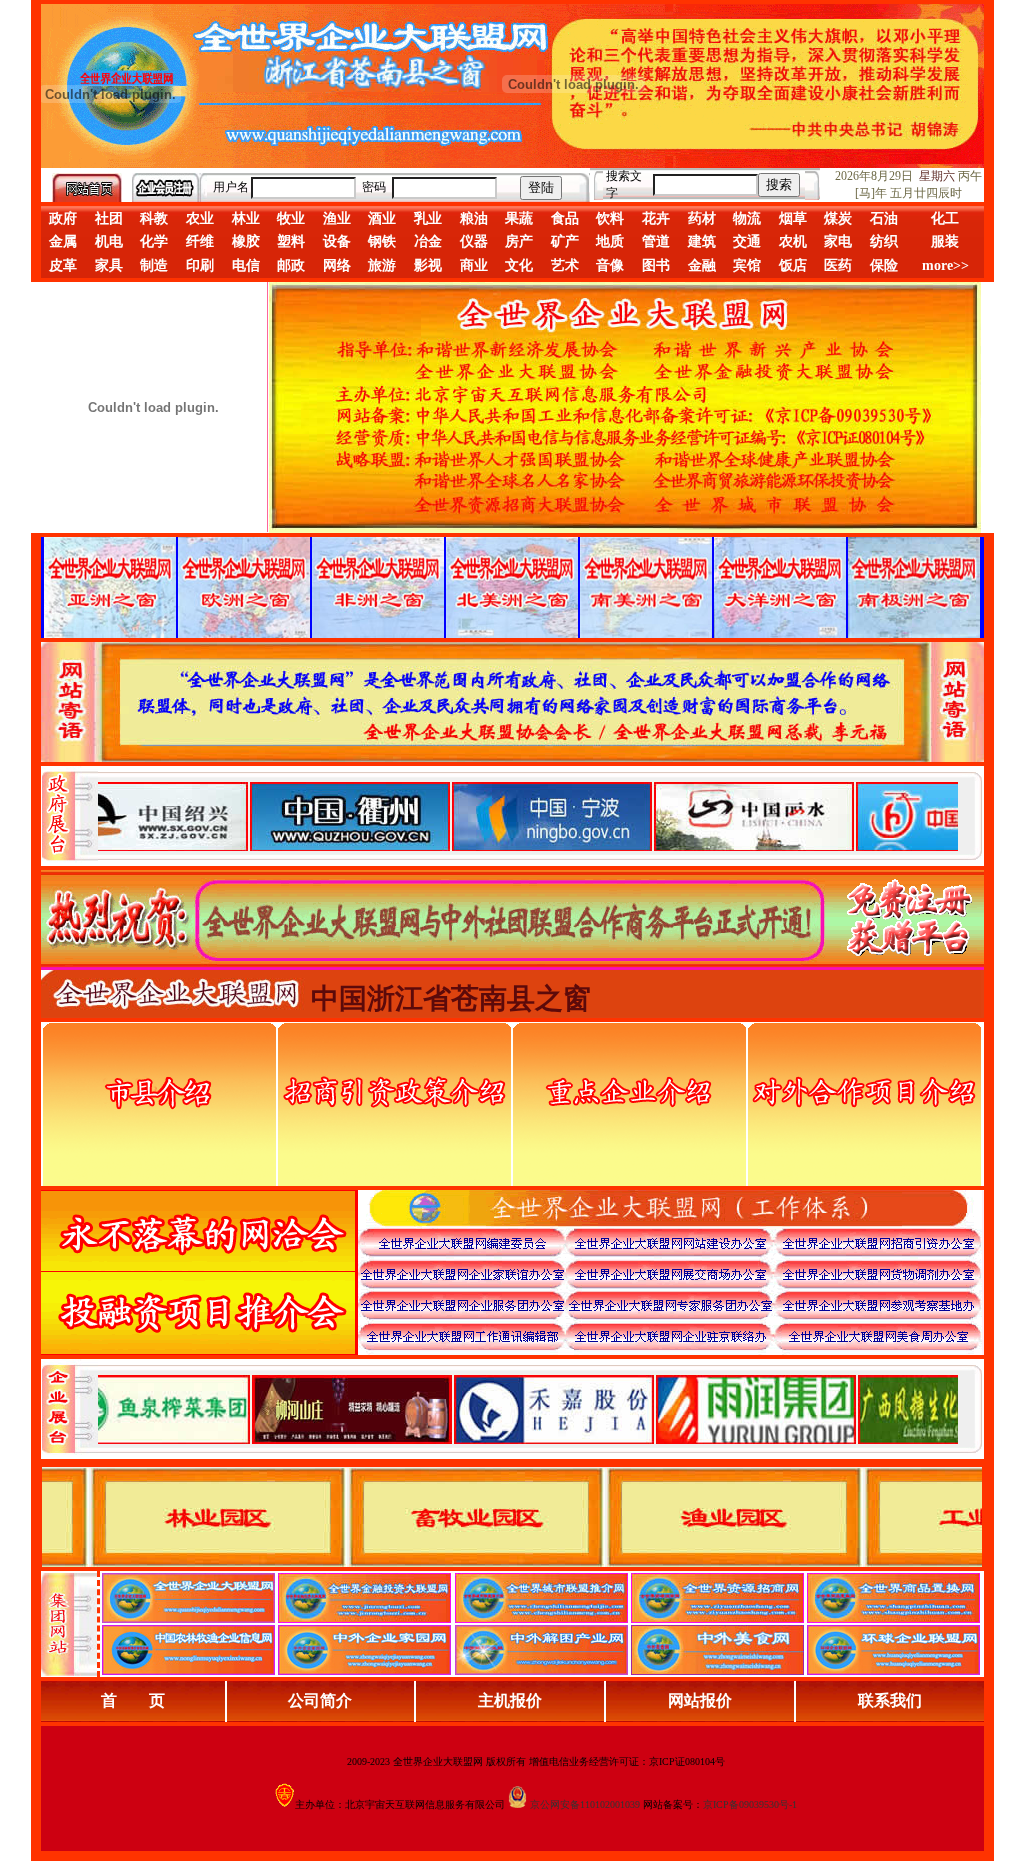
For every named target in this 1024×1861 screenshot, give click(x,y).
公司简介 (320, 1700)
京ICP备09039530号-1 (750, 1804)
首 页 (133, 1700)
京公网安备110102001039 (585, 1804)
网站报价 (700, 1700)
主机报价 (510, 1700)
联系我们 (890, 1700)
